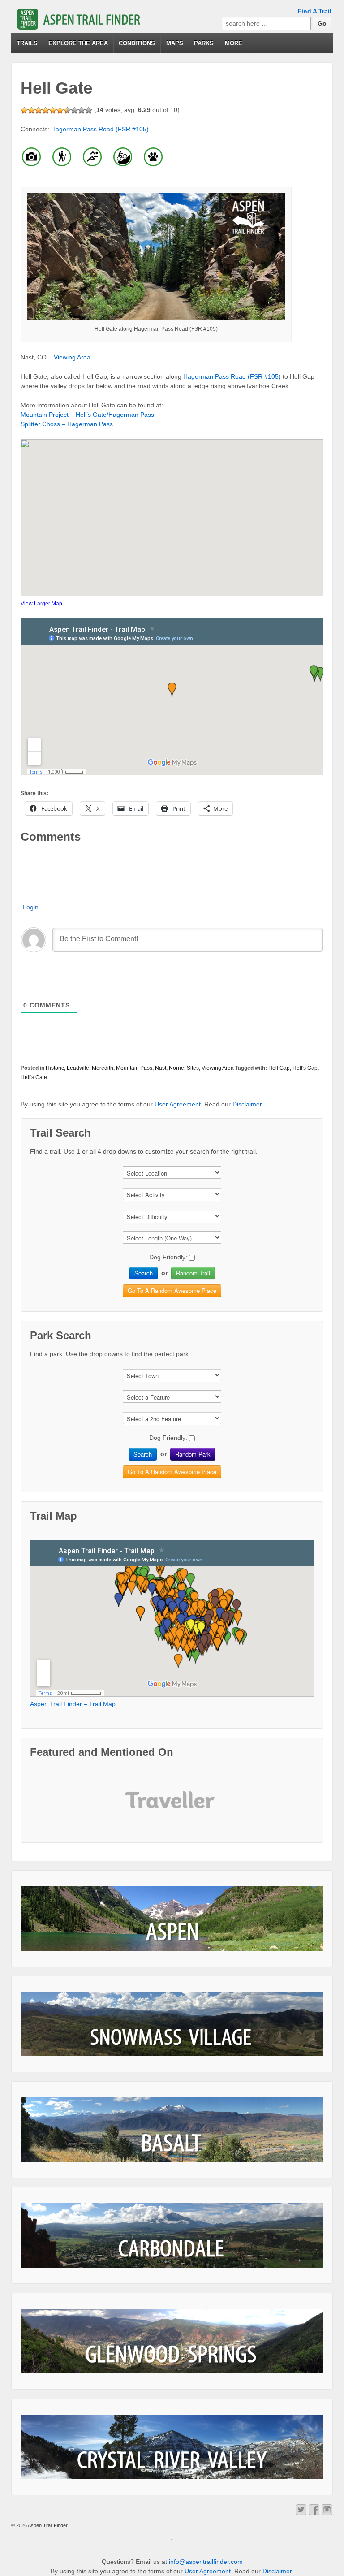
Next (205, 1807)
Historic (55, 1068)
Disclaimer (247, 1104)
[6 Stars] (60, 110)
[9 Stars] (82, 110)
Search (144, 1273)
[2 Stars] (31, 110)
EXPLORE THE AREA (78, 43)
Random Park (193, 1454)
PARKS (204, 43)
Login (31, 907)
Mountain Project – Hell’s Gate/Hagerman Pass (87, 415)
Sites (193, 1068)
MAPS (175, 43)
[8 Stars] (74, 110)
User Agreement (178, 1104)
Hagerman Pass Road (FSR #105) (100, 129)
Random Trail (193, 1273)
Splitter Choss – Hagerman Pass (67, 424)
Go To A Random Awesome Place (172, 1290)
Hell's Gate (34, 1077)
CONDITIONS (137, 43)
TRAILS (27, 43)
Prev (139, 1807)
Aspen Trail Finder (47, 2525)
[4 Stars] (46, 110)
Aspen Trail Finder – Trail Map (73, 1704)
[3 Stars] (39, 110)
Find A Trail (314, 11)
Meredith (103, 1068)
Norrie (176, 1068)
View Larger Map (41, 604)
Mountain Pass (134, 1068)
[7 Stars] (67, 110)
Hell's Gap (305, 1068)
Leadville (78, 1068)
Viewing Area (72, 357)
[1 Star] (24, 110)
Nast (161, 1068)
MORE (234, 43)
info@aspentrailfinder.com (206, 2562)
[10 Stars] (89, 110)
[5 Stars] (53, 110)
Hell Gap (279, 1068)
